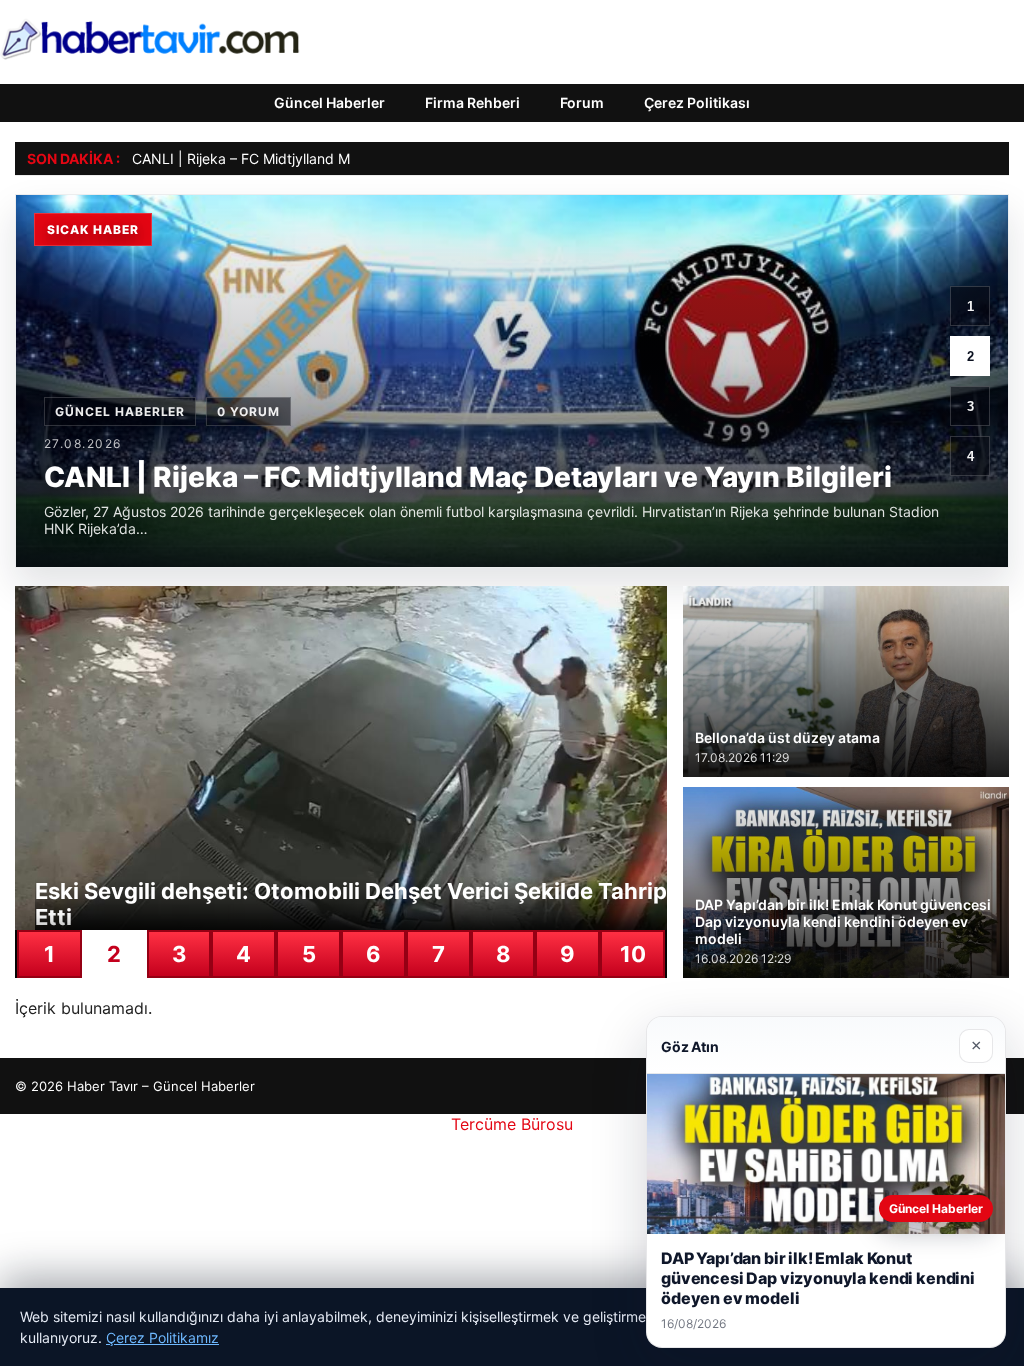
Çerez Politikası (697, 102)
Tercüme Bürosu (512, 1124)
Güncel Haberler (329, 102)
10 (633, 954)
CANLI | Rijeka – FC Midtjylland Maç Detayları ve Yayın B (316, 158)
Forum (582, 102)
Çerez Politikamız (162, 1337)
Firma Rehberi (472, 102)
